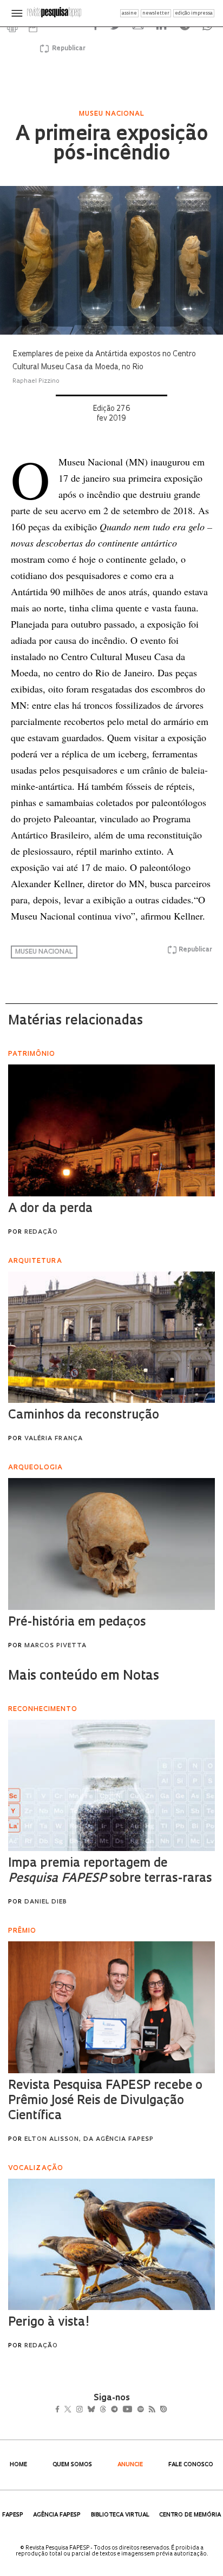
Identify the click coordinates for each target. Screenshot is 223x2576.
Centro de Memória (190, 2515)
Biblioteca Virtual (120, 2515)
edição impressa (194, 13)
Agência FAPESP (57, 2515)
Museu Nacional (44, 952)
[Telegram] (134, 2410)
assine (129, 13)
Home (18, 2465)
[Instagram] (87, 2410)
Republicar (67, 49)
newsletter (156, 13)
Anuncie (130, 2465)
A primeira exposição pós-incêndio (111, 145)
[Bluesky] (103, 2410)
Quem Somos (72, 2465)
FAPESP (13, 2515)
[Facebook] (60, 2410)
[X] (72, 2410)
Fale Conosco (191, 2465)
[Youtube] (151, 2410)
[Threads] (119, 2410)
